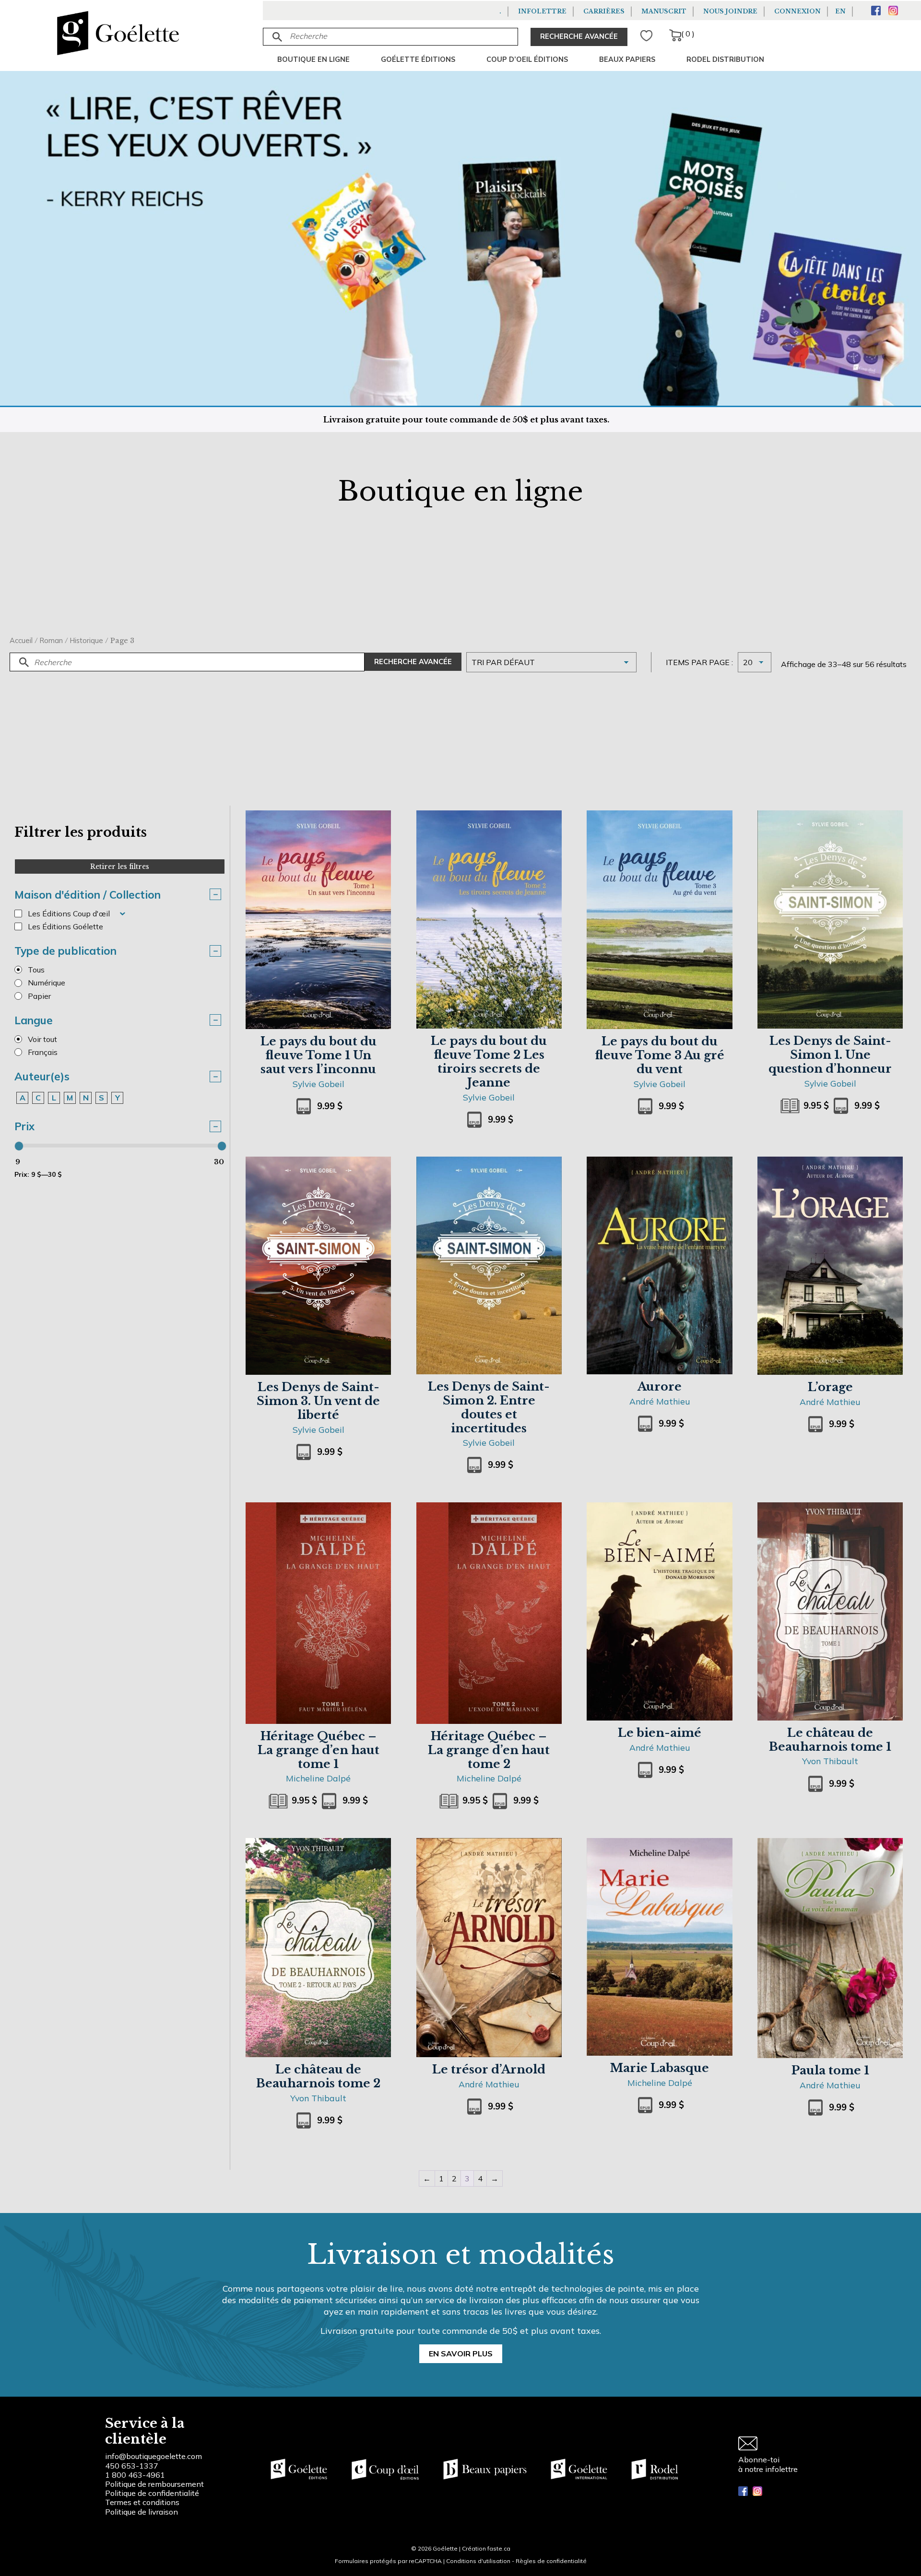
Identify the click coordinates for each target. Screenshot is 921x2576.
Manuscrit (664, 11)
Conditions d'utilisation (478, 2561)
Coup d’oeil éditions (527, 59)
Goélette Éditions (418, 59)
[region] (125, 2504)
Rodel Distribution (725, 59)
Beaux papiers (627, 59)
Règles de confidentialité (551, 2561)
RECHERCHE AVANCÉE (579, 36)
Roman (51, 640)
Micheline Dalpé (318, 1778)
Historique (87, 640)
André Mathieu (660, 1401)
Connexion (797, 11)
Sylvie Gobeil (319, 1084)
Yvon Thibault (830, 1761)
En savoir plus (461, 2354)
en (840, 11)
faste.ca (499, 2548)
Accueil (21, 640)
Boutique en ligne (313, 59)
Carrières (604, 11)
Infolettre (542, 11)
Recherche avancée (413, 662)
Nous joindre (730, 11)
